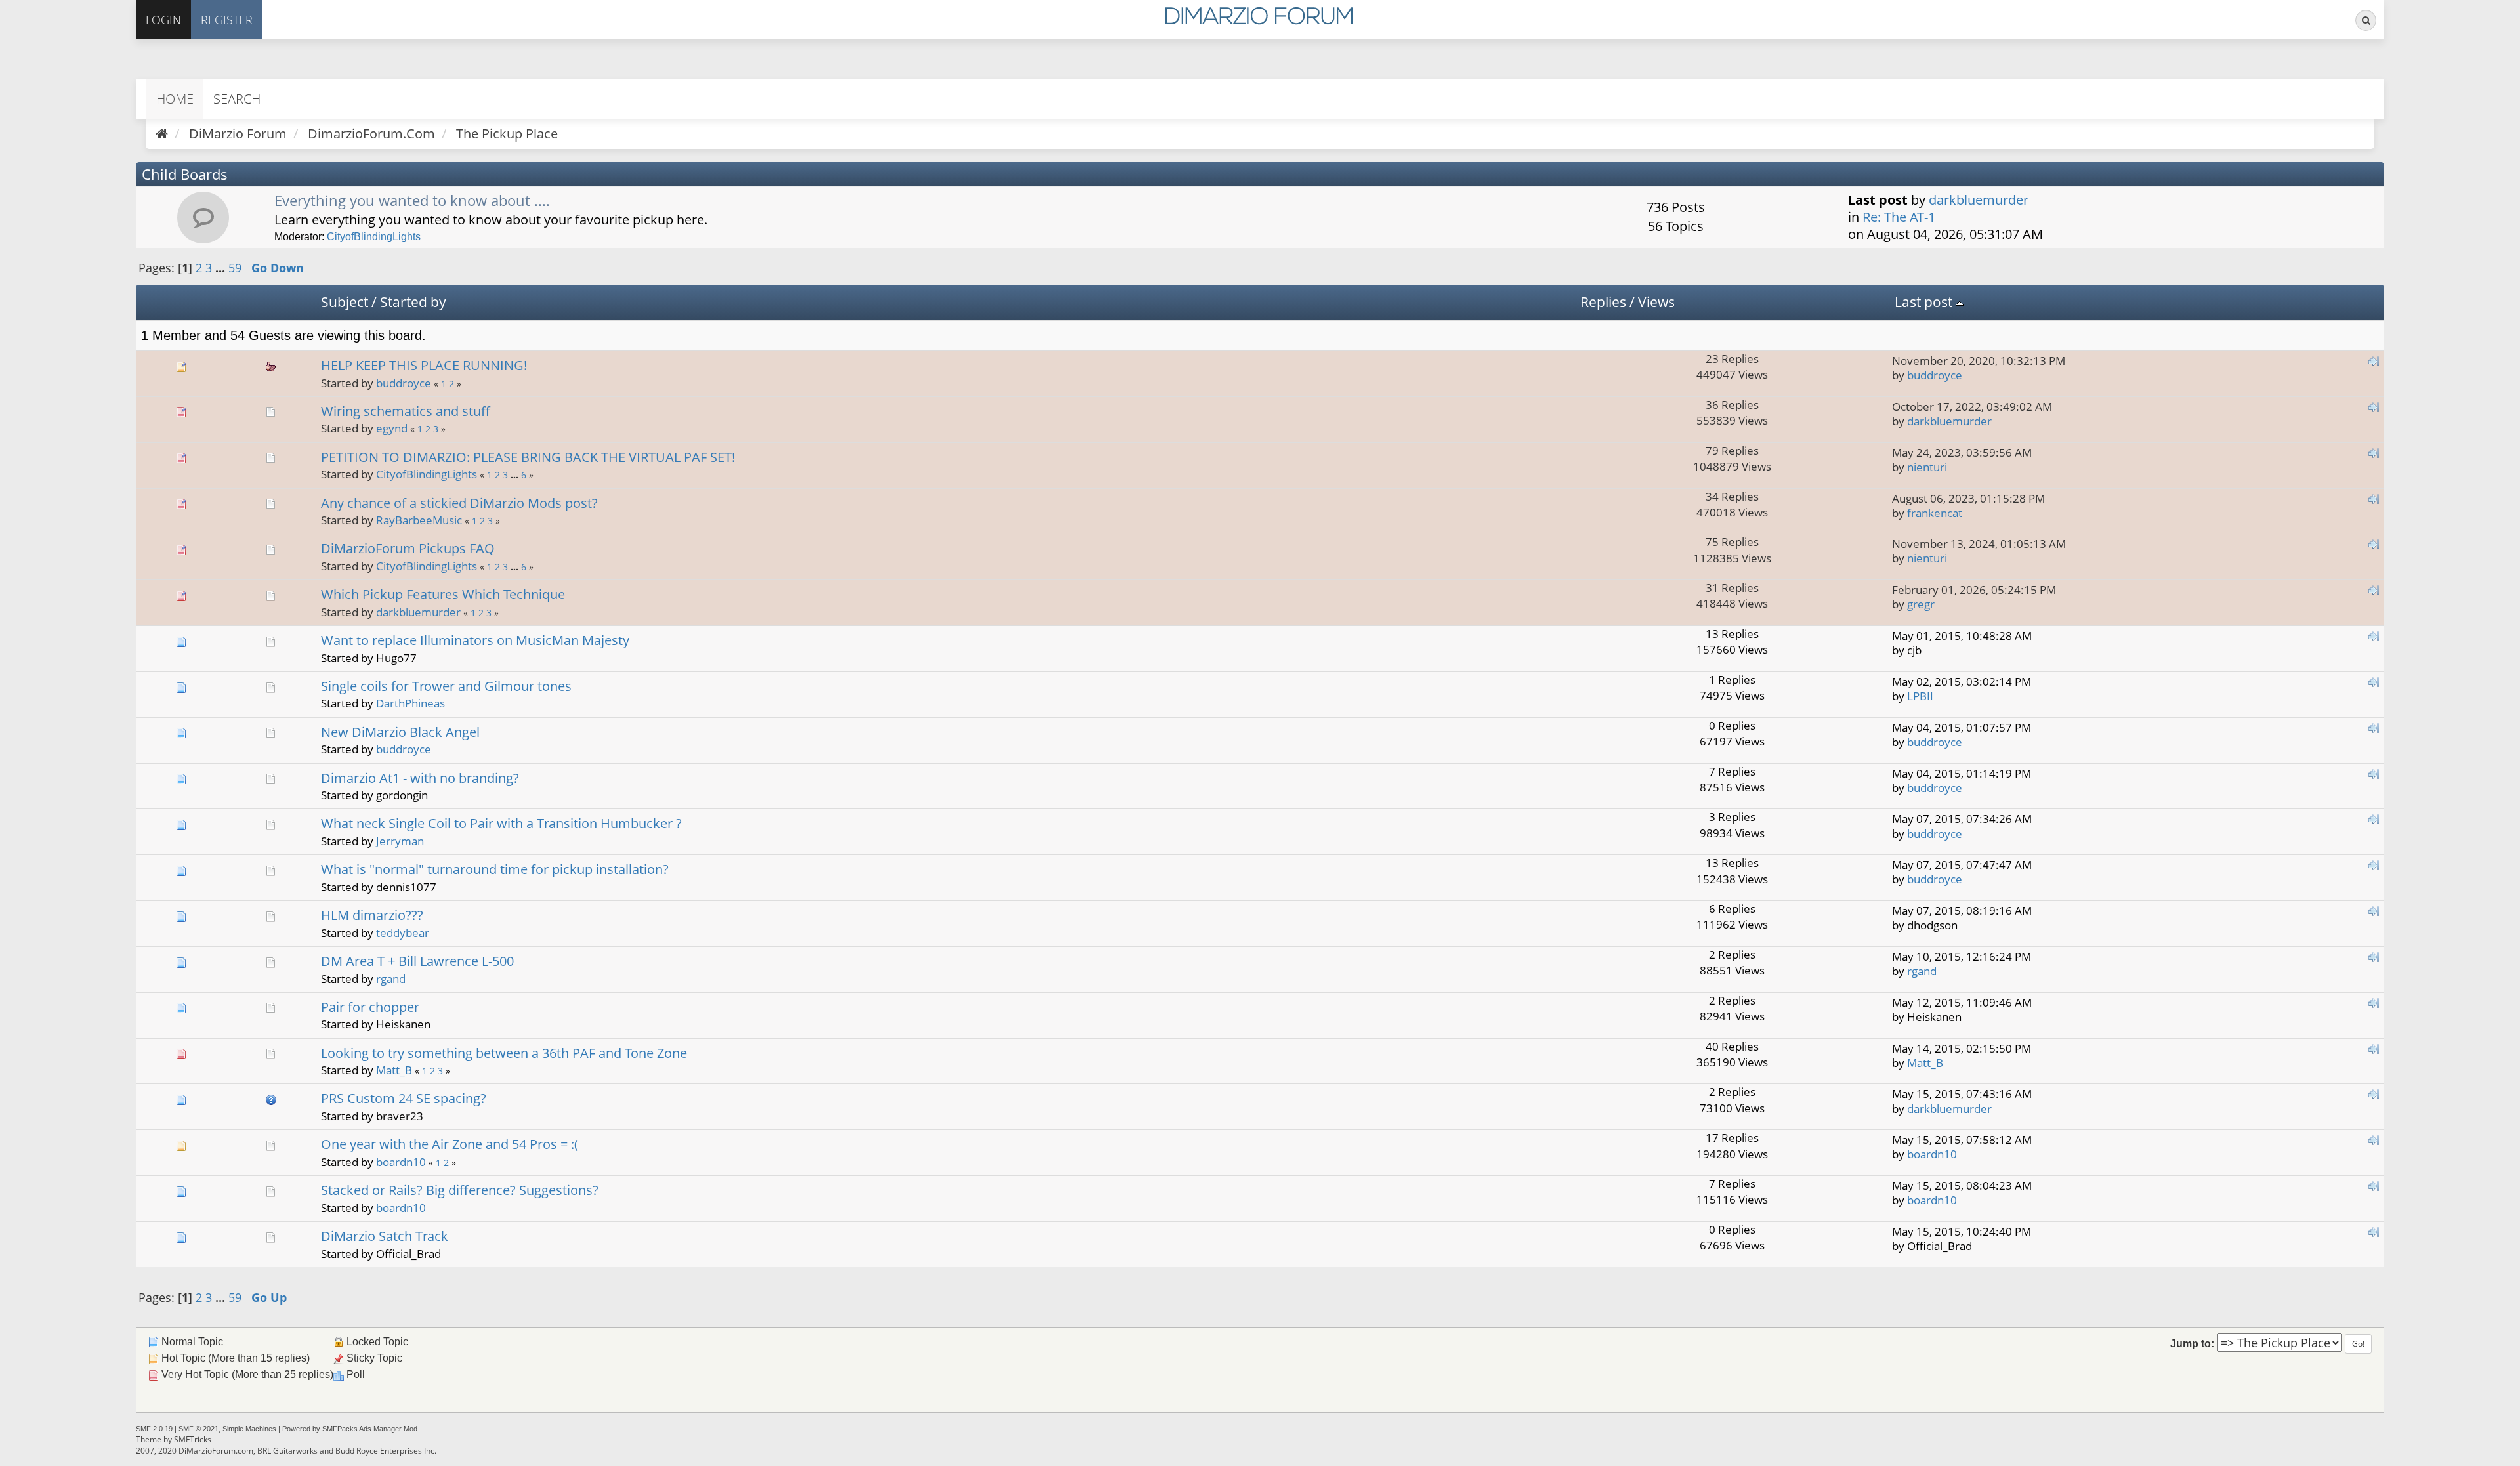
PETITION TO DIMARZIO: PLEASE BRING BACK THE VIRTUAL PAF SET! (528, 457)
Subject (345, 302)
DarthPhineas (410, 703)
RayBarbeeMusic (419, 520)
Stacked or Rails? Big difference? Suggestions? (460, 1190)
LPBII (1920, 696)
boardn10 (401, 1162)
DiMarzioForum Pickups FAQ (408, 548)
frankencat (1935, 513)
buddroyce (404, 383)
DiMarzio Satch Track (385, 1236)
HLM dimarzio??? (372, 915)
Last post (1925, 302)
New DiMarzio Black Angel (400, 732)
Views (1656, 302)
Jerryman (400, 841)
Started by (413, 302)
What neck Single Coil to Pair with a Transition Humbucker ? (501, 823)
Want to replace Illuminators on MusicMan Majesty (475, 640)
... (222, 268)
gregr (1921, 604)
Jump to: (2192, 1343)
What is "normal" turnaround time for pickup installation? (495, 869)
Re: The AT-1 (1899, 217)
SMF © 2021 (199, 1429)
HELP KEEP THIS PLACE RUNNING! (424, 365)
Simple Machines (249, 1429)
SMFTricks (193, 1439)
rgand (391, 979)
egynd (392, 428)
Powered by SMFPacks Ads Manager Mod (350, 1429)
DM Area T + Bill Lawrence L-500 (417, 961)
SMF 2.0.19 (154, 1429)
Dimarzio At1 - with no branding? (420, 778)
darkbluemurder (1979, 200)
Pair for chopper (370, 1007)
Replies (1603, 302)
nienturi (1927, 467)
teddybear (403, 933)
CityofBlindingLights (374, 237)
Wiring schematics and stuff (406, 411)
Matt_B (394, 1070)
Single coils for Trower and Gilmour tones (446, 686)
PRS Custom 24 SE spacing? (404, 1098)
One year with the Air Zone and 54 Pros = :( (450, 1144)
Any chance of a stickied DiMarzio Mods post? (459, 503)
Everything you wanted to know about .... (412, 200)
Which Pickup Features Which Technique (443, 594)
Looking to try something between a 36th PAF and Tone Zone (504, 1053)
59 (235, 268)
